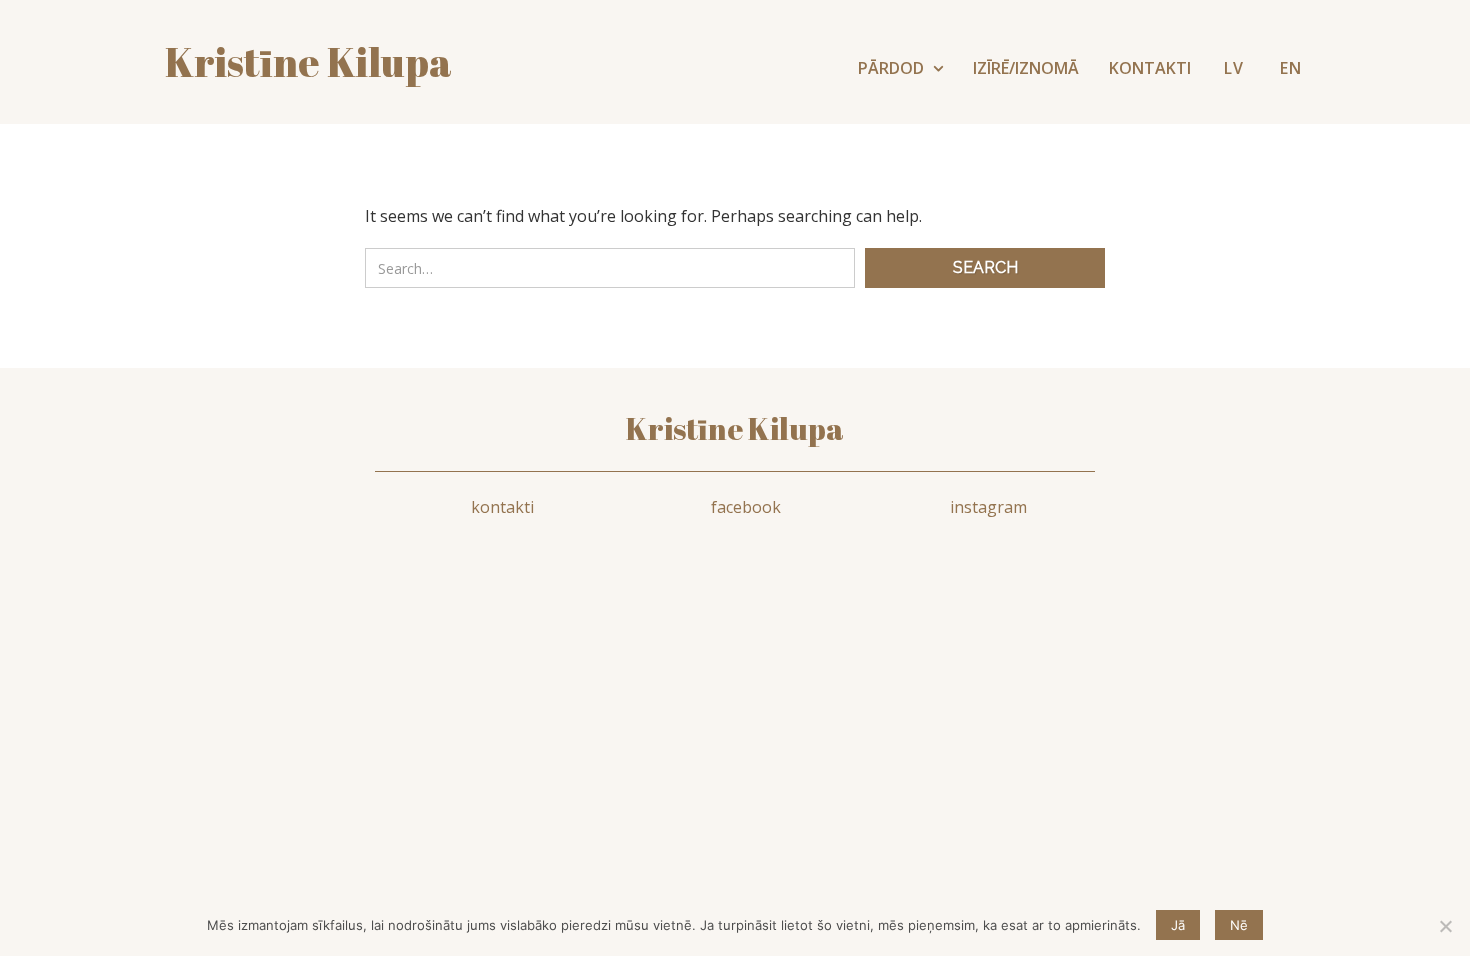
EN (1291, 68)
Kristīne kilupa (308, 62)
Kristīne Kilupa (735, 428)
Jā (1178, 925)
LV (1234, 68)
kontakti (502, 507)
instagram (988, 507)
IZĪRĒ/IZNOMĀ (1026, 68)
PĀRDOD (893, 68)
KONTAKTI (1150, 68)
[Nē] (1445, 926)
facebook (746, 507)
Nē (1239, 925)
